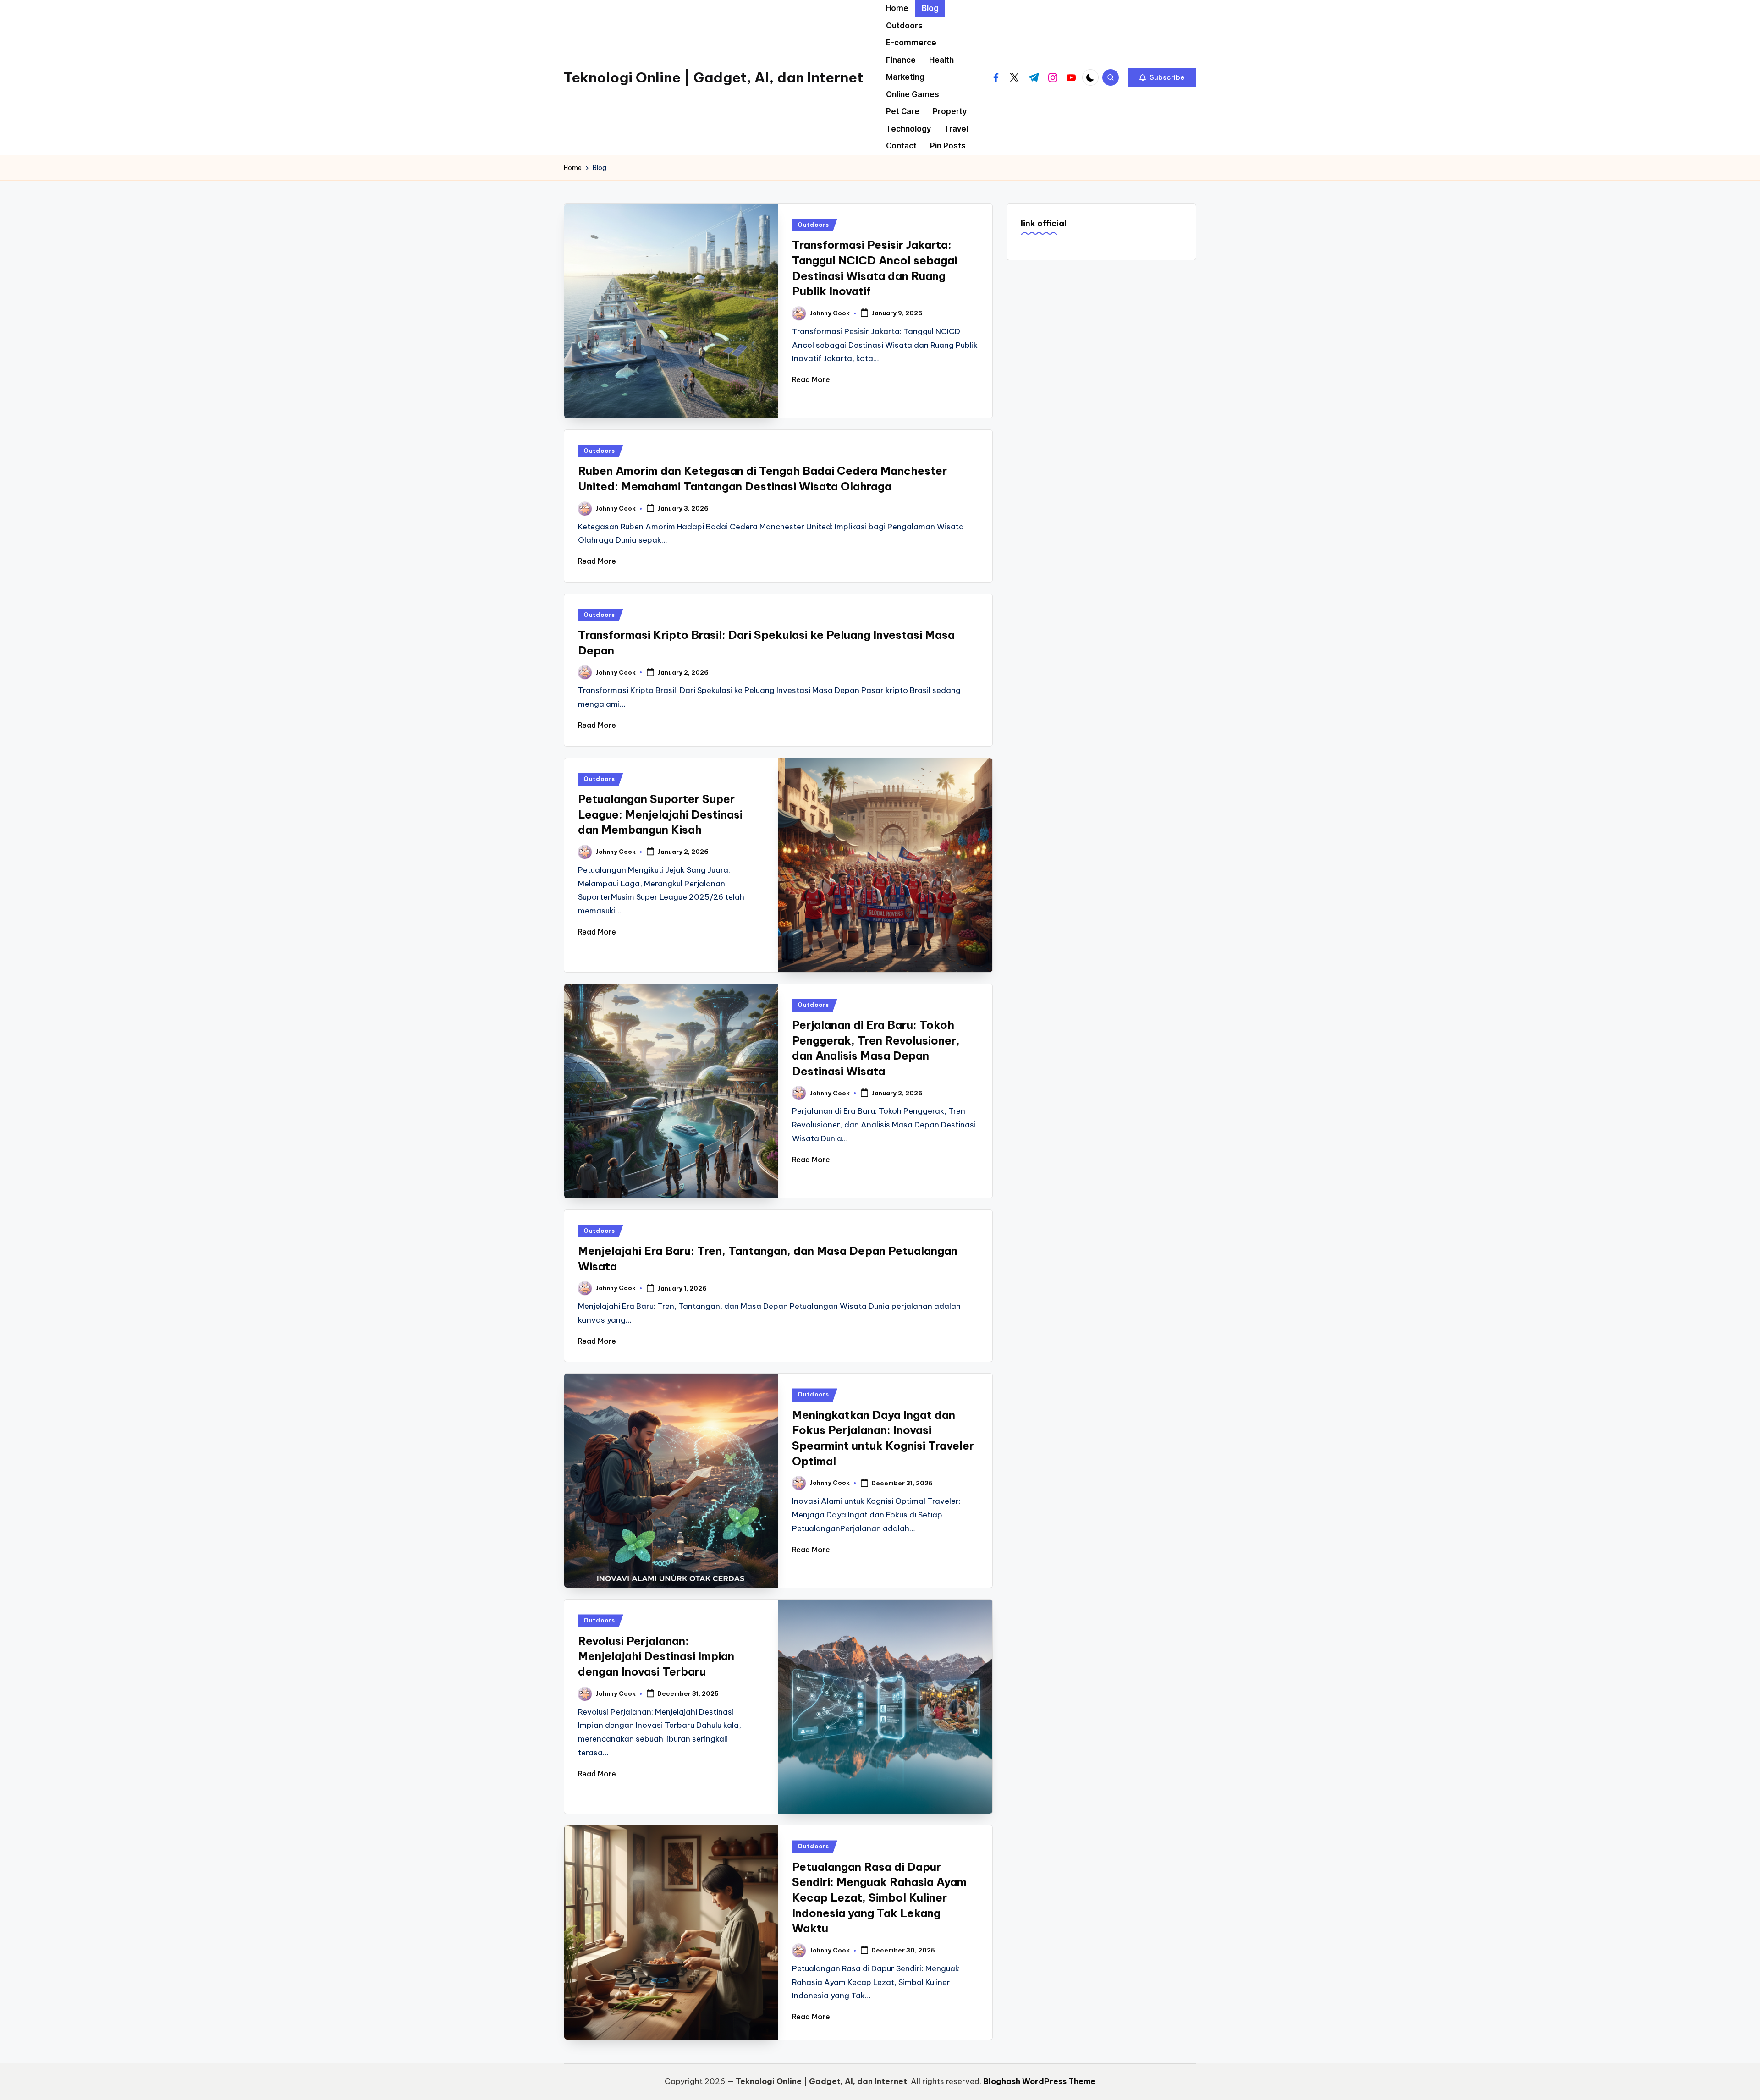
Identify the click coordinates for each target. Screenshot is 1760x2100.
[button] (1162, 77)
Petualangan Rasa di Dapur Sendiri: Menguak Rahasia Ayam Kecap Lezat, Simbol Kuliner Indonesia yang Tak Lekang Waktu (879, 1897)
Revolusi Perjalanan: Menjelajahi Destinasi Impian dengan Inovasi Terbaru (656, 1656)
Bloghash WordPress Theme (1039, 2081)
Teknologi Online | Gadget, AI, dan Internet (713, 77)
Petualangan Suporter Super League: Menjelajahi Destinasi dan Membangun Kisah (660, 814)
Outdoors (813, 225)
